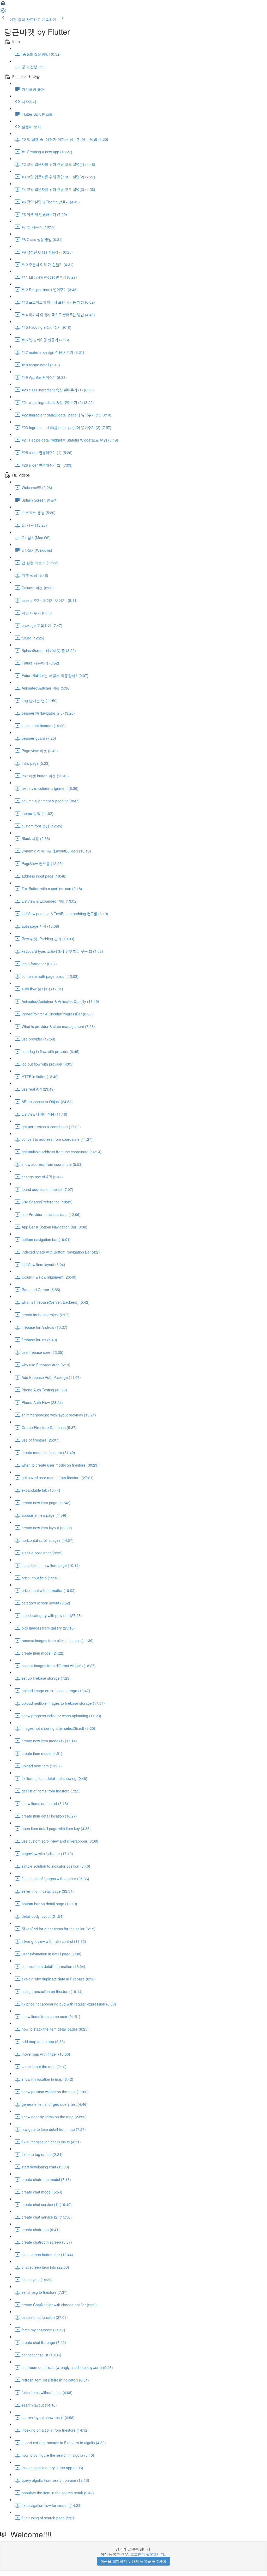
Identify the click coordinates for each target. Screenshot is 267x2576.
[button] (3, 5)
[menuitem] (3, 12)
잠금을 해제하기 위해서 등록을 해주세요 (133, 2561)
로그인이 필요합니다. (148, 2554)
